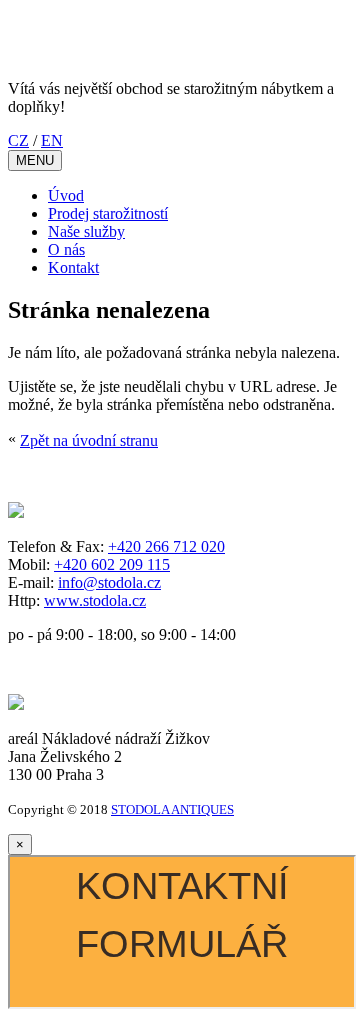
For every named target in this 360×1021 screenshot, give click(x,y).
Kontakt (73, 267)
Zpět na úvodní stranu (89, 440)
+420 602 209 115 (112, 564)
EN (52, 140)
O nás (66, 249)
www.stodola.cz (95, 600)
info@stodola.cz (109, 582)
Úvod (66, 195)
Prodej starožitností (108, 213)
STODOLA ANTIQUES (172, 809)
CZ (18, 140)
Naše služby (86, 231)
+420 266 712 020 (166, 546)
